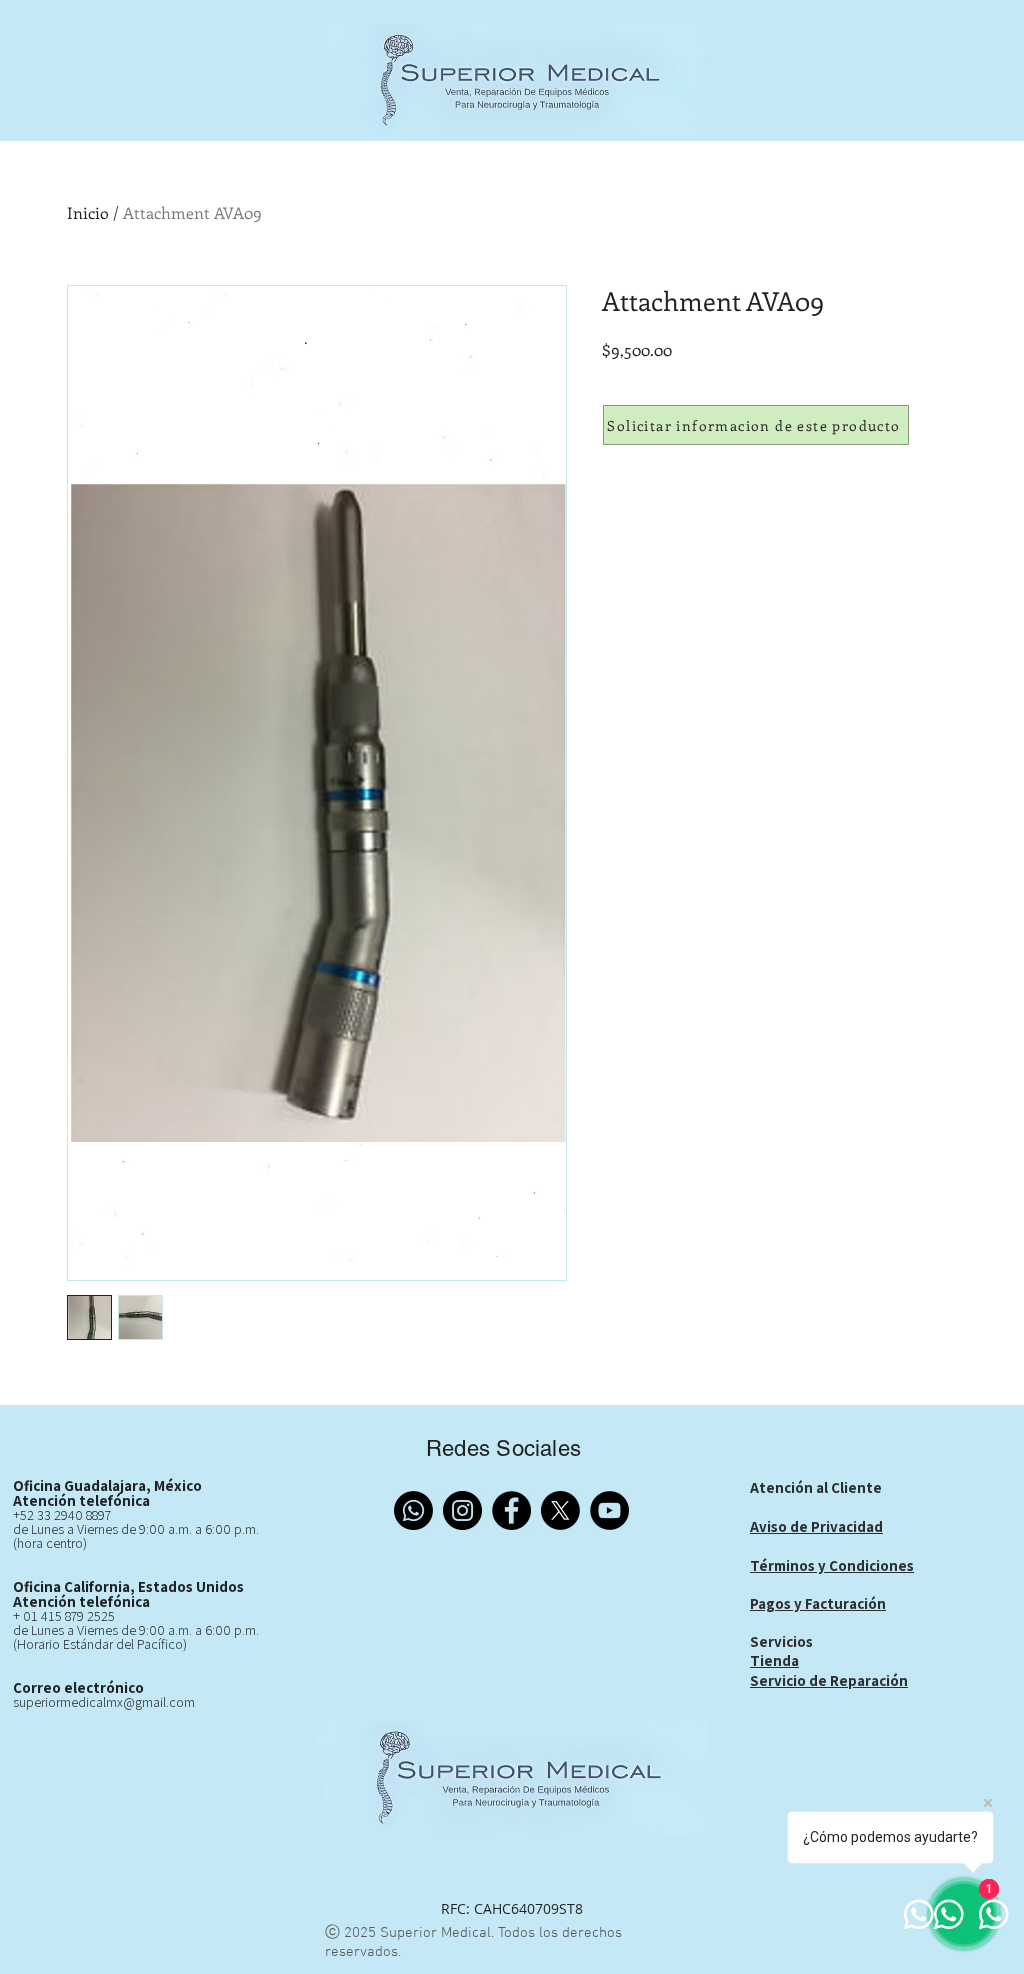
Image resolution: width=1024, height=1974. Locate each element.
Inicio (88, 212)
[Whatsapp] (413, 1510)
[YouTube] (609, 1510)
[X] (560, 1510)
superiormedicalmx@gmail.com (104, 1702)
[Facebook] (511, 1510)
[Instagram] (462, 1510)
